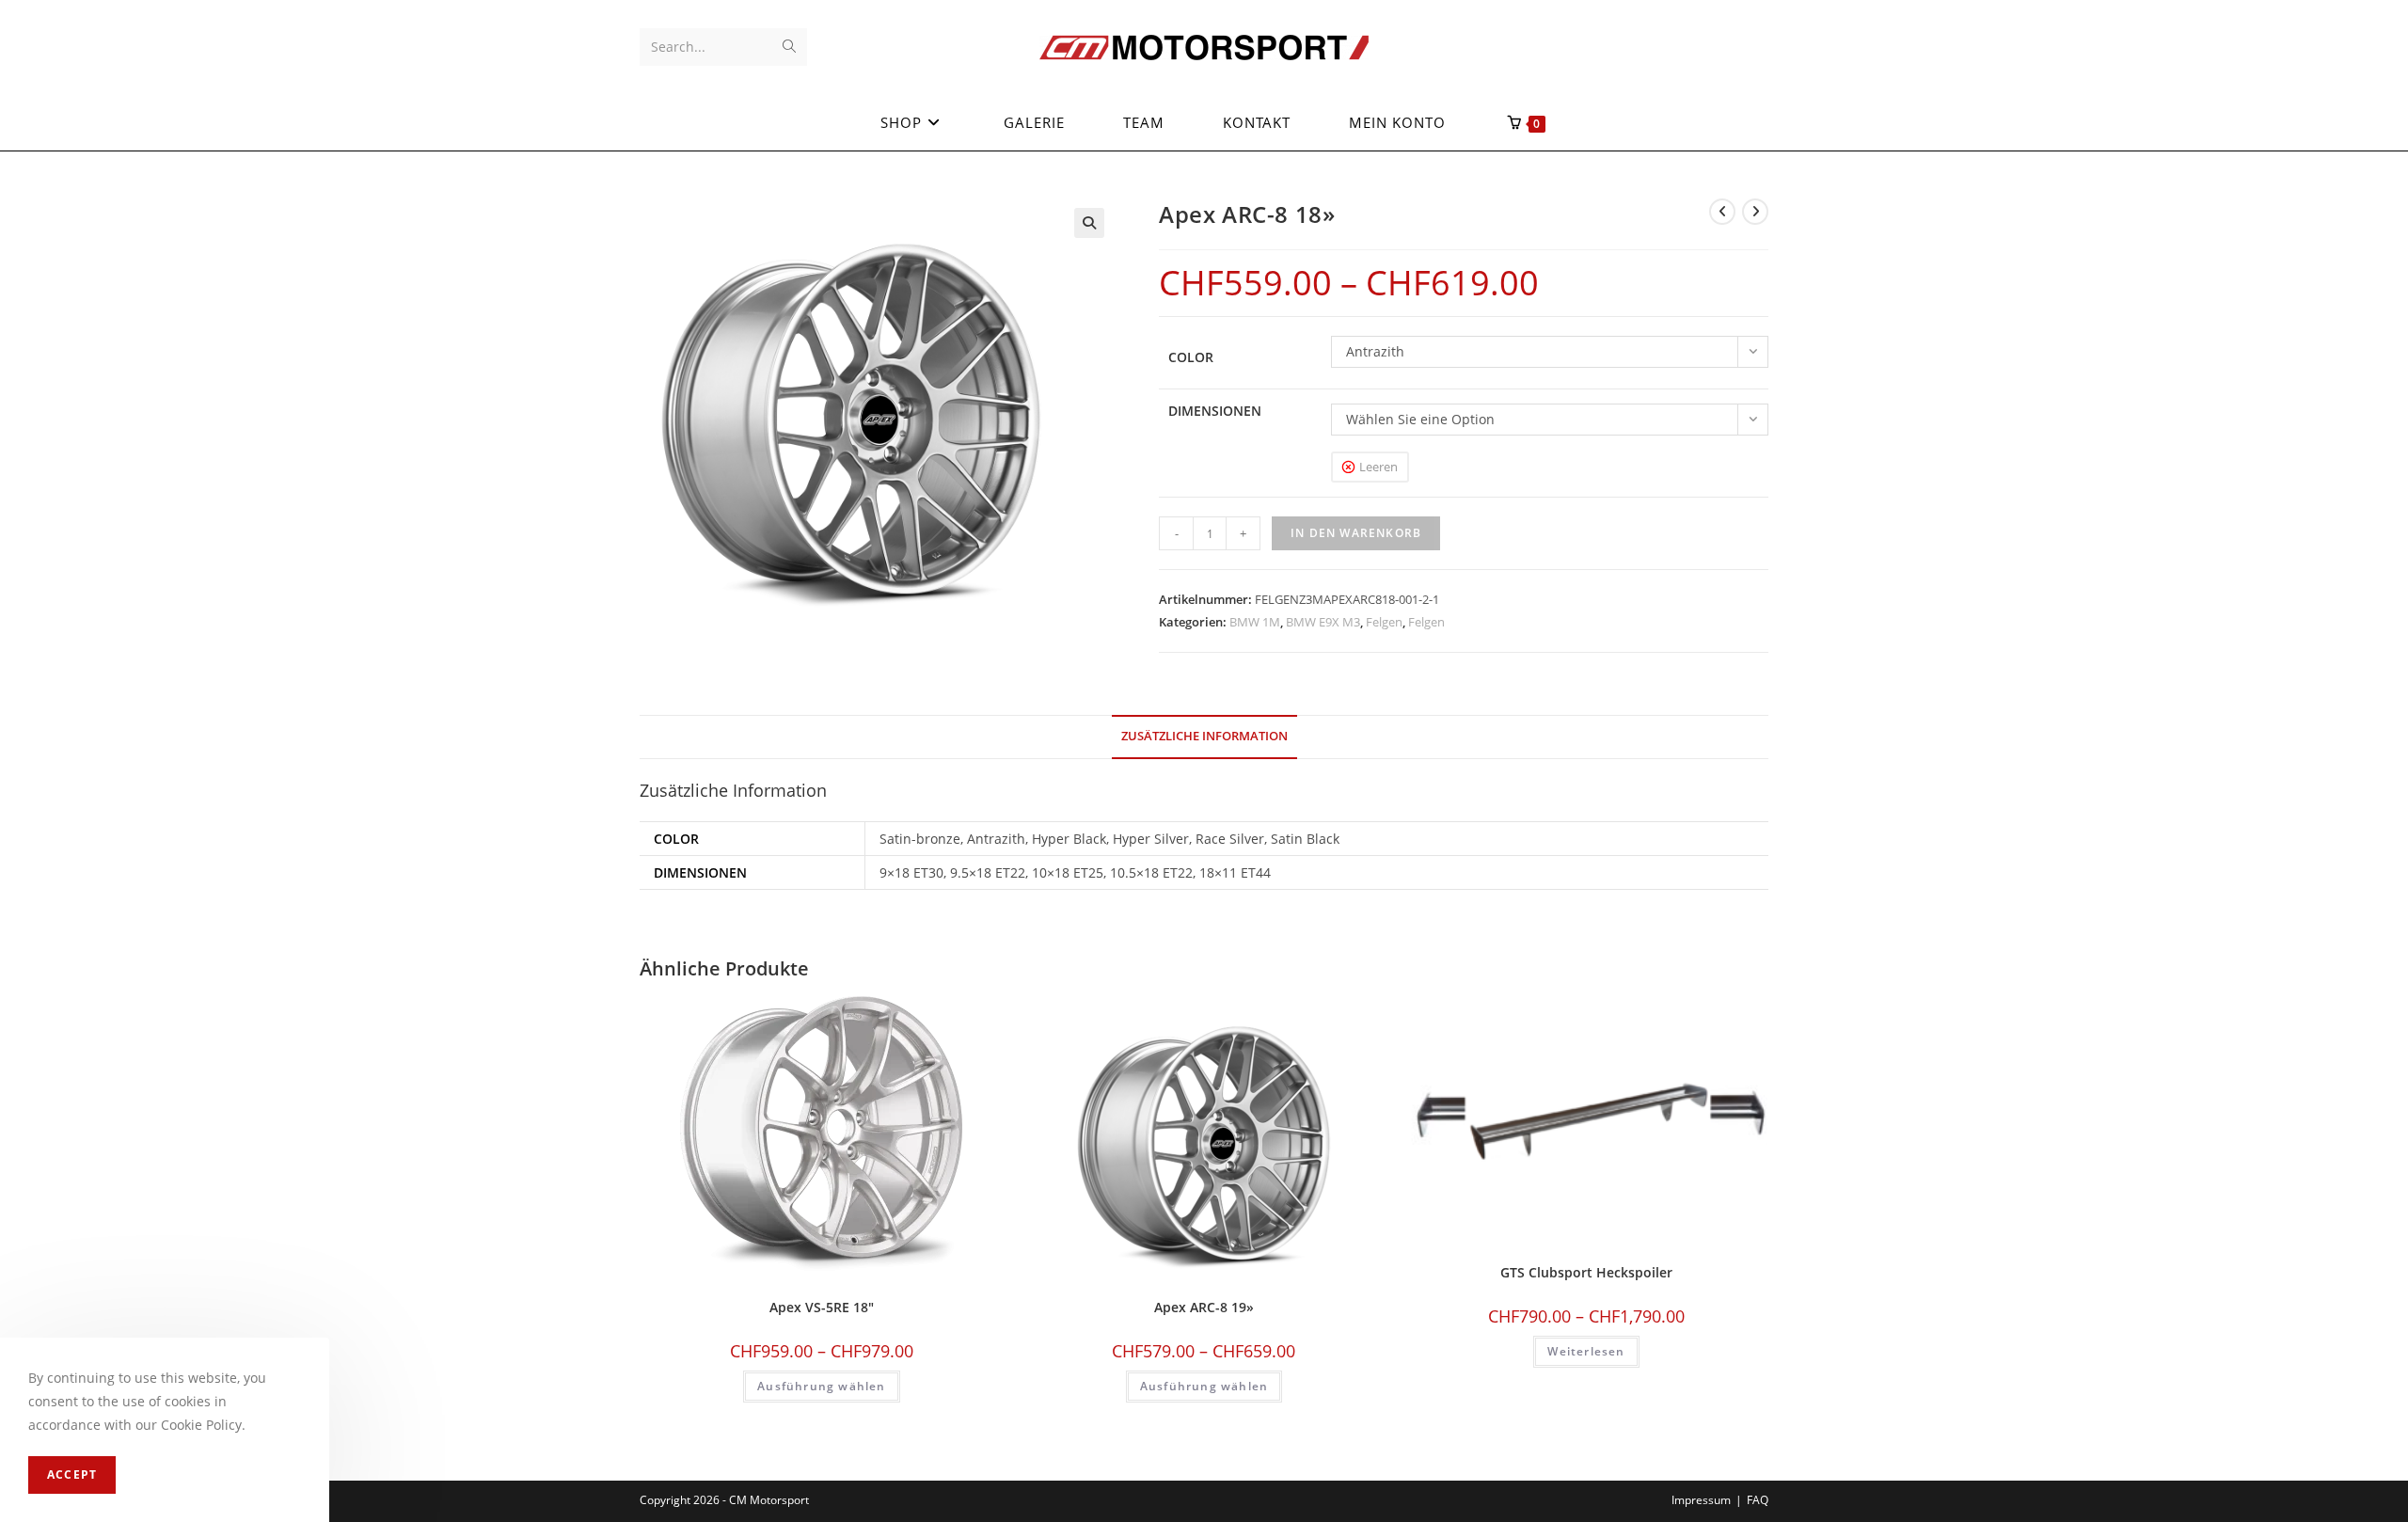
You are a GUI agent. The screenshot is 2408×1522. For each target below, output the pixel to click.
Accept (72, 1474)
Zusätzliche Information (1204, 736)
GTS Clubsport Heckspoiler (1586, 1272)
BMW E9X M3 (1323, 622)
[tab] (1204, 737)
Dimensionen (1215, 411)
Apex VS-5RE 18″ (822, 1307)
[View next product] (1755, 212)
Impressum (1701, 1500)
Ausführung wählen (821, 1386)
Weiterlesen (1586, 1351)
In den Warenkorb (1356, 533)
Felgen (1384, 622)
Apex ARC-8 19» (1204, 1307)
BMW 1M (1255, 622)
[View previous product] (1722, 212)
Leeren (1378, 467)
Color (1191, 357)
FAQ (1758, 1500)
